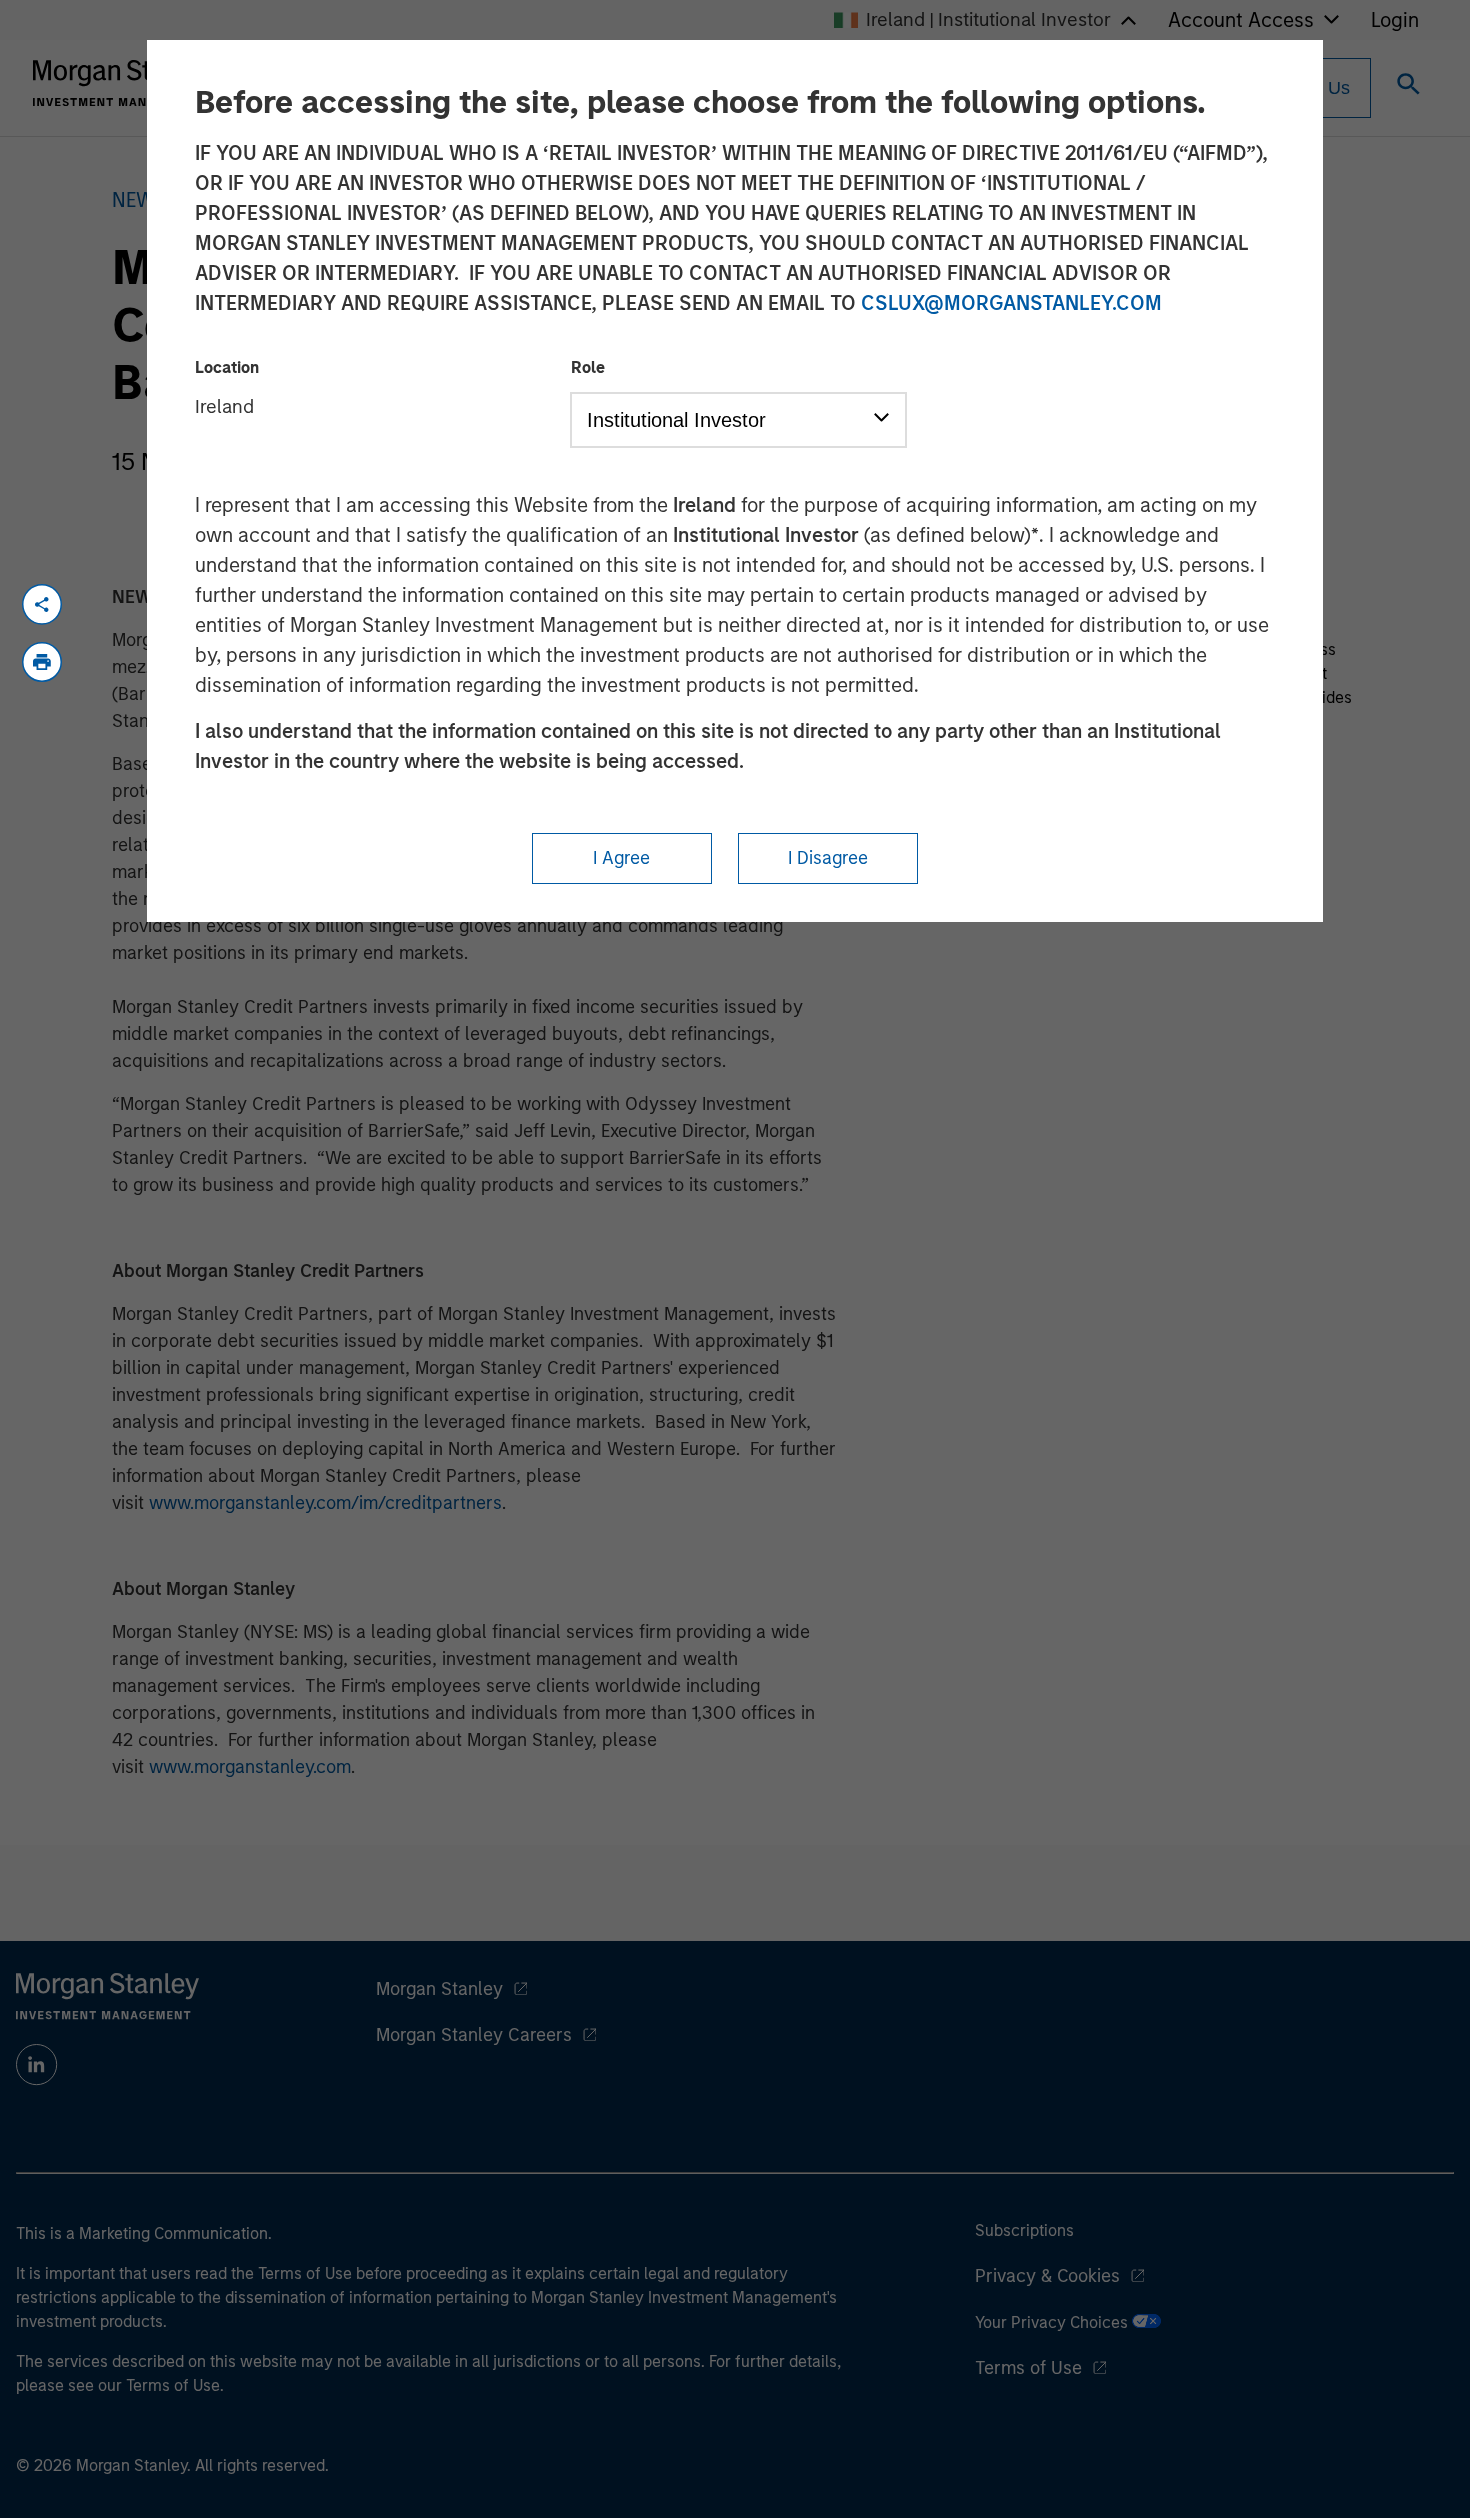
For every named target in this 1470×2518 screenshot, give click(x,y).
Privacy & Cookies (1047, 2276)
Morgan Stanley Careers (474, 2035)
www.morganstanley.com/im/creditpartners (325, 1503)
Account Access (1241, 20)
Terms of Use (1028, 2368)
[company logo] (124, 83)
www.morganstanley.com (250, 1767)
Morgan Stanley (439, 1989)
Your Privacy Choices (1053, 2322)
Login (1395, 20)
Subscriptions (1024, 2230)
